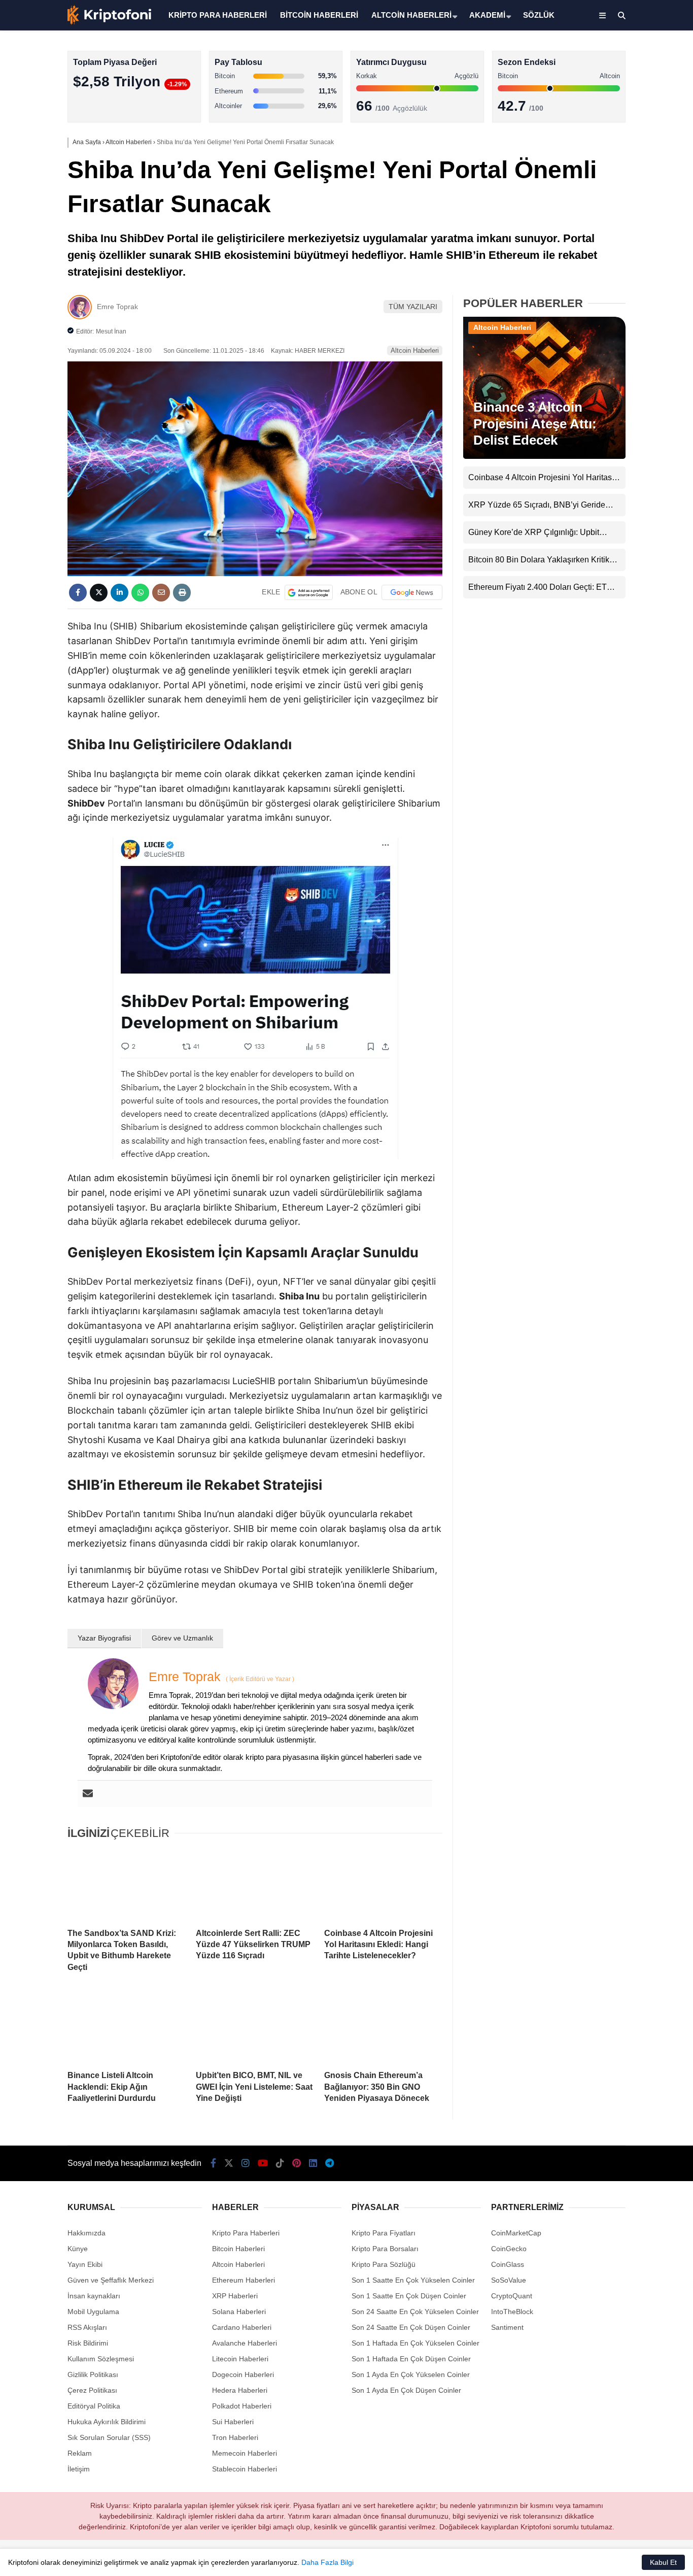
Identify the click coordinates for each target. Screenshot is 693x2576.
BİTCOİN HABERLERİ (319, 15)
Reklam (80, 2453)
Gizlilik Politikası (93, 2374)
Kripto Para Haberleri (611, 104)
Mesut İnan (111, 331)
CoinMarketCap (516, 2233)
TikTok (633, 408)
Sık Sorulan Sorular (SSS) (109, 2437)
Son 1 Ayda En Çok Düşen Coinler (406, 2390)
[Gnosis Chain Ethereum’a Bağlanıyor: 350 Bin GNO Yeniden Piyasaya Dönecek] (383, 2027)
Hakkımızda (86, 2233)
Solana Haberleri (604, 186)
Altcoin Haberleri (603, 145)
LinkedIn (633, 465)
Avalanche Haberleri (245, 2343)
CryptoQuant (512, 2296)
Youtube (634, 379)
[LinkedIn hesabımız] (313, 2163)
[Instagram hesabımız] (246, 2163)
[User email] (88, 1794)
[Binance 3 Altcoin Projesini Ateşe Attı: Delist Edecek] (544, 456)
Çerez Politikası (92, 2390)
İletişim (79, 2469)
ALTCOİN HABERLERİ (411, 15)
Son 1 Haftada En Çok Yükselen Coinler (415, 2343)
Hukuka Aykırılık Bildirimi (107, 2422)
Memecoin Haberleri (610, 226)
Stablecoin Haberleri (610, 246)
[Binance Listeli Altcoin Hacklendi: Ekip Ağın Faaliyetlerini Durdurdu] (127, 2027)
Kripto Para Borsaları (385, 2249)
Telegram (634, 493)
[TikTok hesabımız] (280, 2163)
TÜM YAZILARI (413, 307)
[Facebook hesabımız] (213, 2163)
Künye (78, 2249)
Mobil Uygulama (93, 2312)
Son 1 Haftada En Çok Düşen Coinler (411, 2359)
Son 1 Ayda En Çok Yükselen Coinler (411, 2374)
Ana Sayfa (603, 56)
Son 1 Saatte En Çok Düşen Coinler (409, 2296)
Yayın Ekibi (85, 2264)
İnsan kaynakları (94, 2296)
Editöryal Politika (94, 2406)
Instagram (633, 351)
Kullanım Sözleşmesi (101, 2359)
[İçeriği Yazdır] (182, 593)
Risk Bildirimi (88, 2343)
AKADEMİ (487, 15)
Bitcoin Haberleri (603, 125)
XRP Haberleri (600, 206)
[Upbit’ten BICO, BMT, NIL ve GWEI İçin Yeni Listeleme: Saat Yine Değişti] (255, 2027)
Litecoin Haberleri (240, 2359)
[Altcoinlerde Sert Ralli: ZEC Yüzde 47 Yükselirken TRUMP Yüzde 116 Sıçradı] (255, 1885)
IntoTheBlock (512, 2312)
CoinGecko (509, 2249)
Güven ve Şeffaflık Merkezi (111, 2280)
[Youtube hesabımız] (263, 2163)
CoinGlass (508, 2264)
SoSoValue (509, 2280)
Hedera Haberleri (240, 2390)
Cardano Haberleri (242, 2327)
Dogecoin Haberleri (243, 2374)
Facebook (632, 294)
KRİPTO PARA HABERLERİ (218, 15)
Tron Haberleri (235, 2437)
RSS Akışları (87, 2327)
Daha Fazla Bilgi (327, 2562)
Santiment (507, 2327)
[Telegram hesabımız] (330, 2163)
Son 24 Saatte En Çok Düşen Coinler (411, 2327)
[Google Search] (309, 592)
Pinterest (634, 436)
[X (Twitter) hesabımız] (630, 323)
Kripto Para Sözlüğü (384, 2264)
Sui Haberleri (233, 2422)
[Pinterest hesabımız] (297, 2163)
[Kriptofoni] (109, 22)
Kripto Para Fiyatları (384, 2233)
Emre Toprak (117, 307)
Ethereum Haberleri (609, 165)
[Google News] (412, 592)
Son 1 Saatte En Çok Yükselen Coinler (413, 2280)
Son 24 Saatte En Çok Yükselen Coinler (415, 2312)
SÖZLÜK (539, 15)
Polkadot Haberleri (242, 2406)
